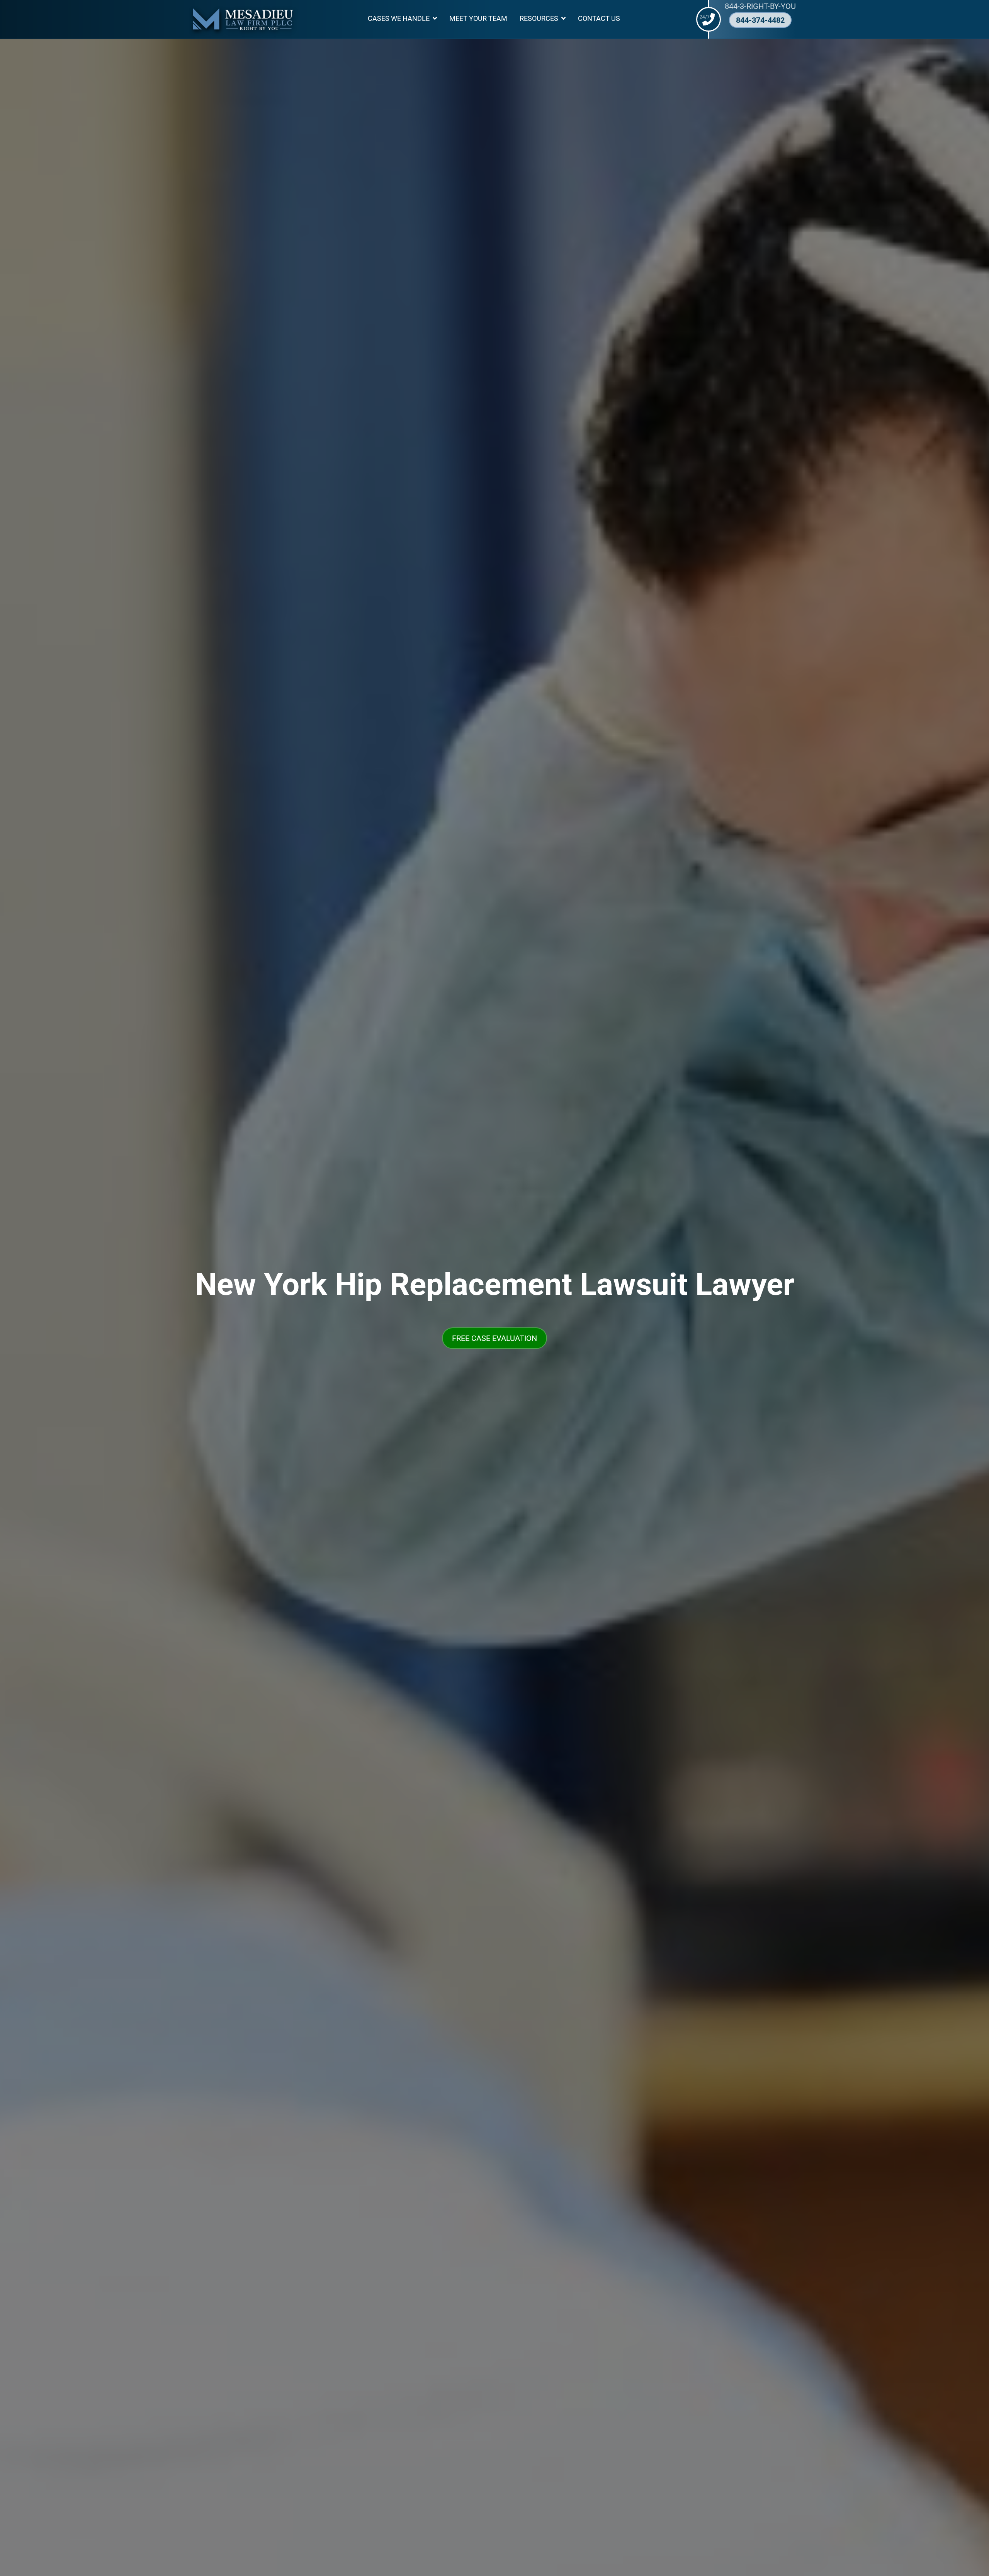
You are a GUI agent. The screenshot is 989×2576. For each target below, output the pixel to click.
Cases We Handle (399, 19)
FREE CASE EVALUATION (494, 1338)
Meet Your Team (478, 19)
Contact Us (599, 19)
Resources (539, 19)
